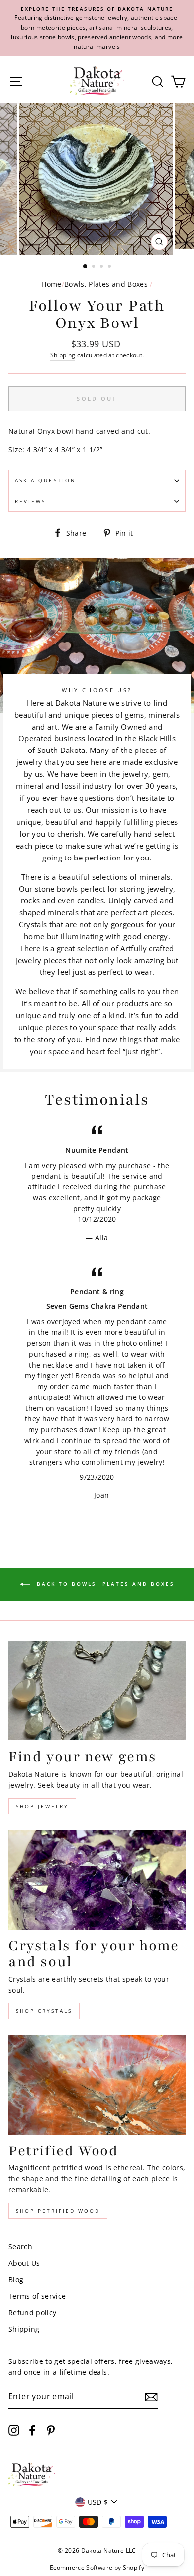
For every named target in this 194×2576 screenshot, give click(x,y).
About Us (24, 2263)
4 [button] (110, 267)
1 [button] (86, 267)
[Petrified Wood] (97, 2085)
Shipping (63, 355)
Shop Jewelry (42, 1806)
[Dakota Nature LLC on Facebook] (32, 2429)
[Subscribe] (151, 2397)
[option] (97, 28)
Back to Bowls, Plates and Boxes (104, 1584)
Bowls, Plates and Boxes (106, 284)
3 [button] (102, 267)
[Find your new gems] (97, 1691)
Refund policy (32, 2312)
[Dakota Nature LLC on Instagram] (14, 2429)
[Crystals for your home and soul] (97, 1880)
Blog (16, 2280)
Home (51, 284)
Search (20, 2246)
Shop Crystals (44, 2011)
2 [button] (95, 267)
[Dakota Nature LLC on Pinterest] (51, 2429)
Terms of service (37, 2296)
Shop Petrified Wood (58, 2211)
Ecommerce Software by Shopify (97, 2567)
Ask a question (46, 480)
